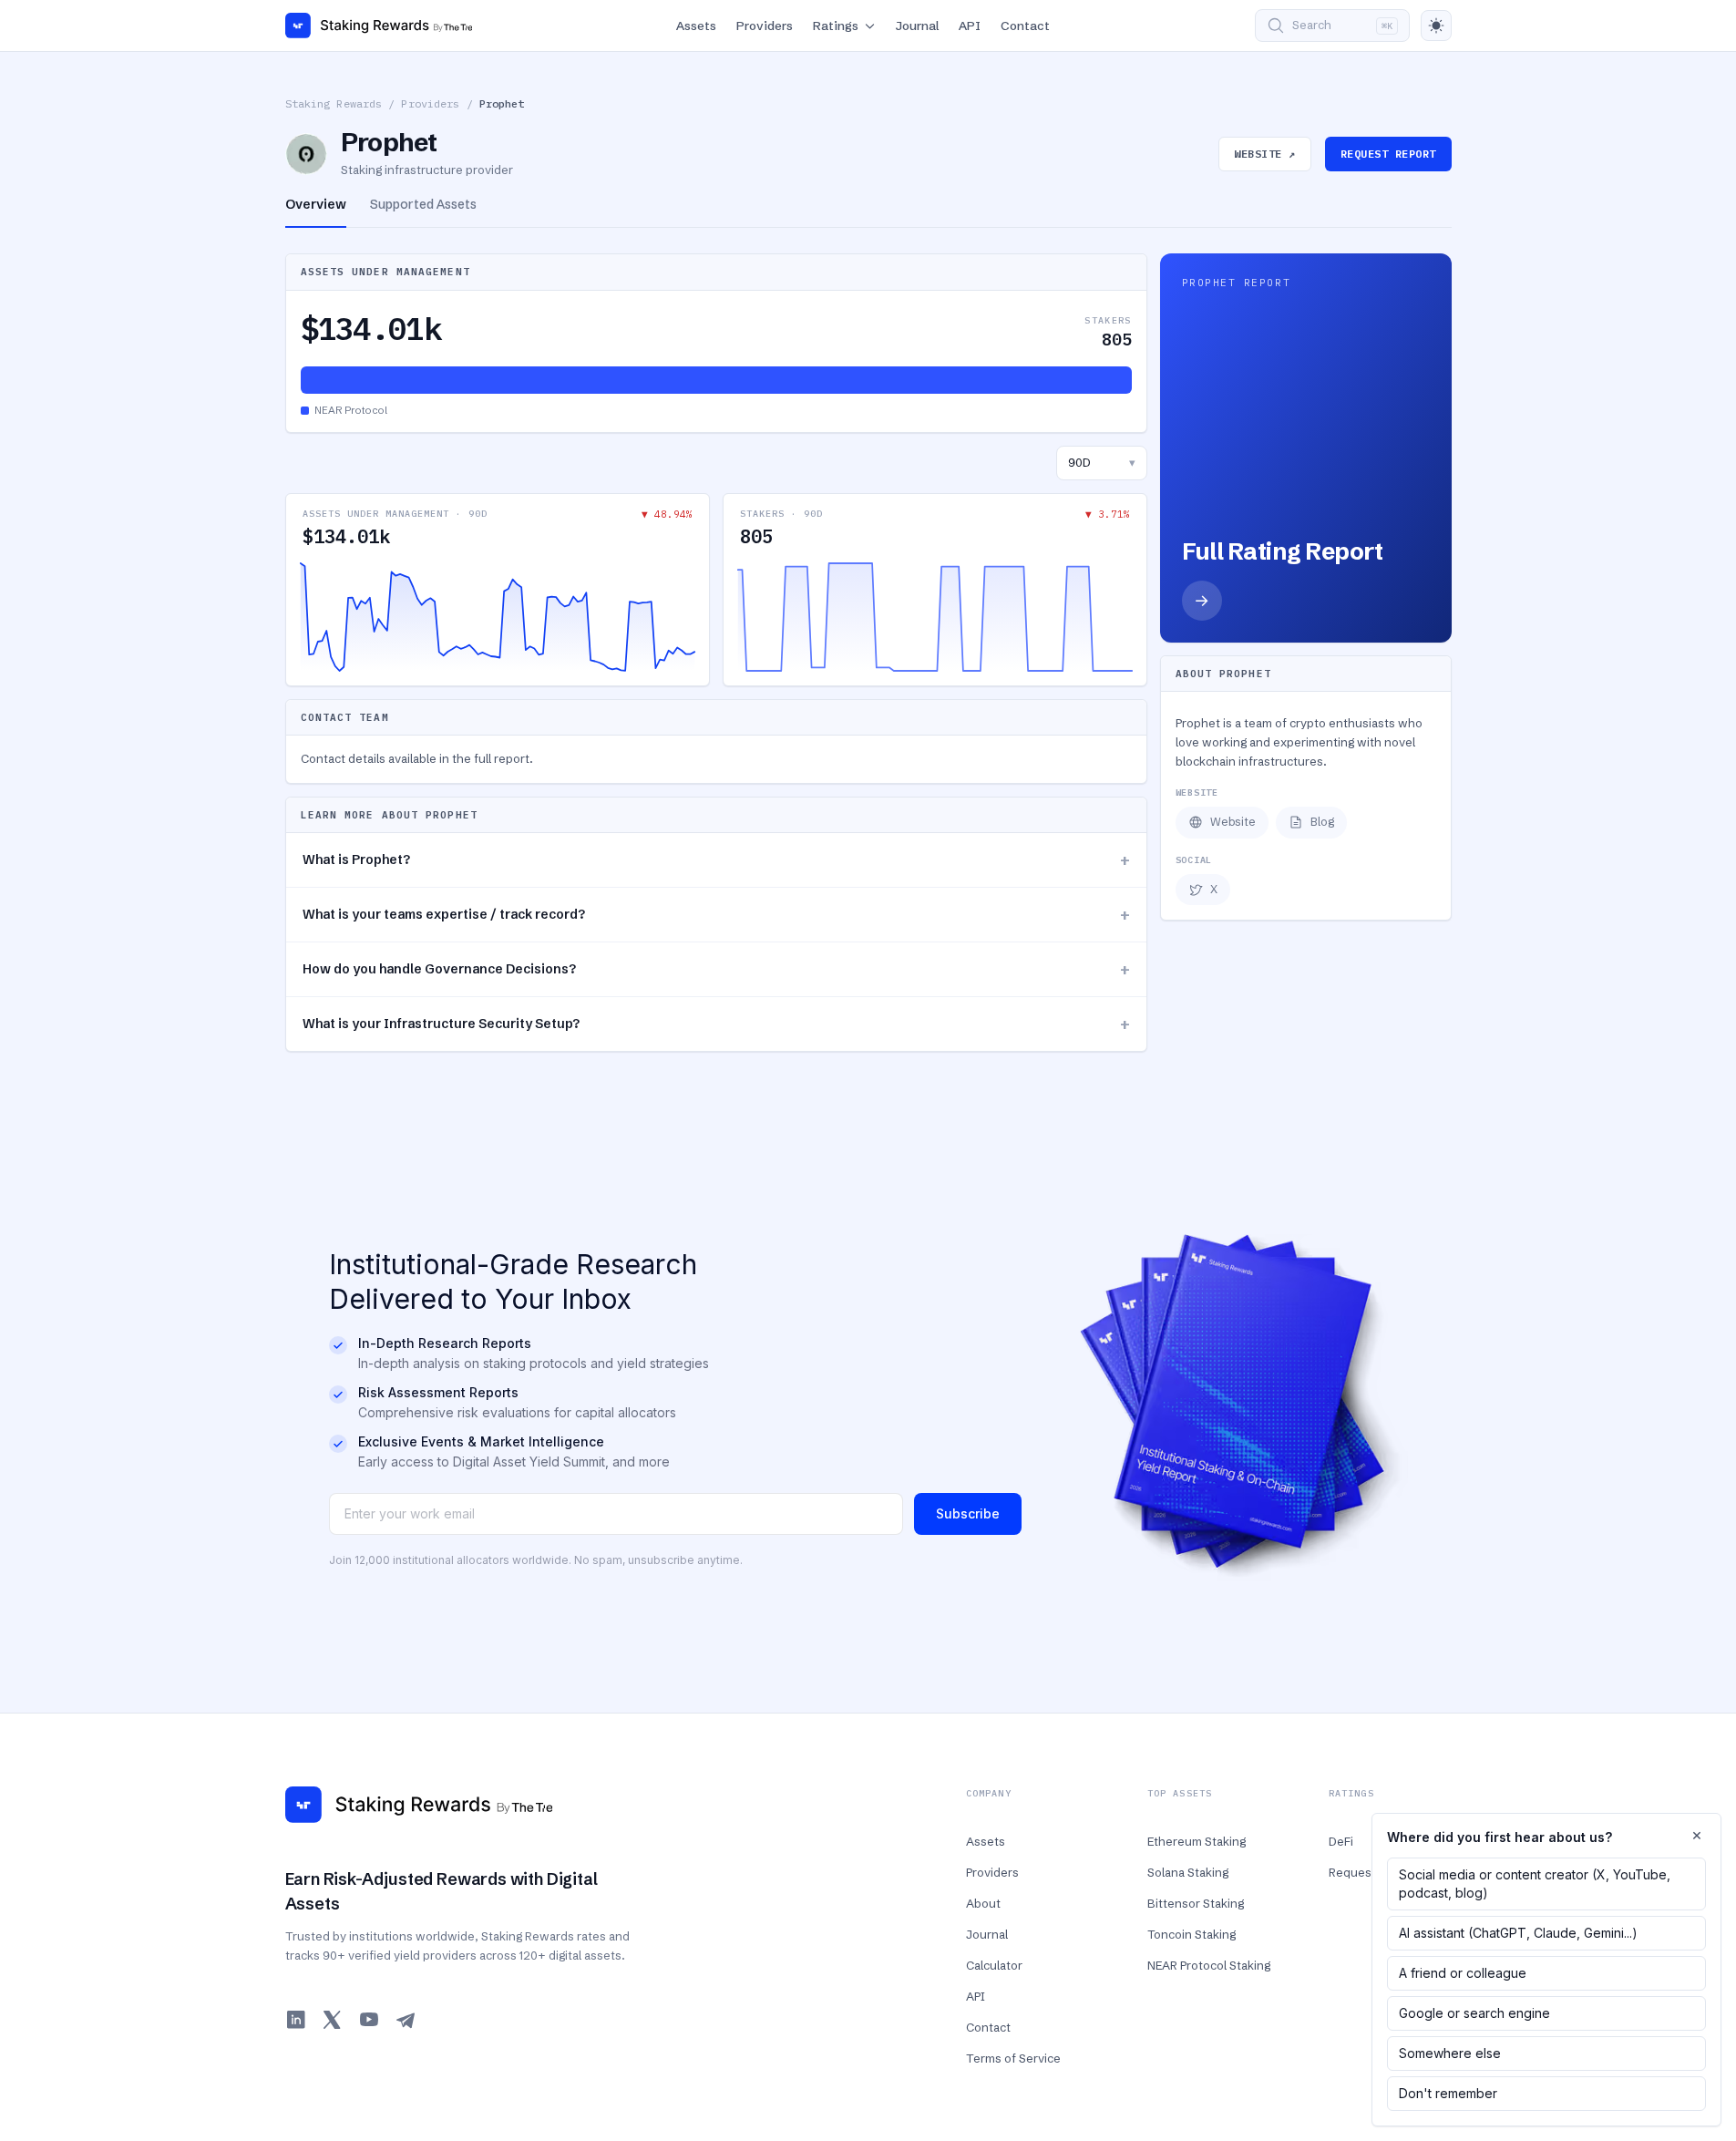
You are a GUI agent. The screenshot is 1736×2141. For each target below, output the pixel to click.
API (970, 26)
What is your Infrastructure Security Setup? (716, 1024)
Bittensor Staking (1196, 1903)
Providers (765, 26)
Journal (917, 26)
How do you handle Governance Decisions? (716, 969)
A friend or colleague (1463, 1973)
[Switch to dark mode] (1436, 26)
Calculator (994, 1965)
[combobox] (1102, 463)
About (983, 1903)
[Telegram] (406, 2020)
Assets (696, 26)
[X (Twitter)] (333, 2020)
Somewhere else (1450, 2053)
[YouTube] (369, 2020)
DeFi (1341, 1841)
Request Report (1388, 154)
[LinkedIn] (296, 2020)
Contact (1025, 26)
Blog (1322, 822)
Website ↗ (1264, 154)
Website (1233, 822)
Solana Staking (1188, 1872)
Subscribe (968, 1513)
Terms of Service (1013, 2058)
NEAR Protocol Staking (1209, 1965)
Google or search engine (1474, 2013)
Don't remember (1448, 2093)
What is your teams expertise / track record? (716, 915)
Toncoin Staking (1192, 1934)
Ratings (836, 26)
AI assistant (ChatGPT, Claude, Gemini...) (1518, 1933)
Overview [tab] (316, 204)
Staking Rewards (334, 103)
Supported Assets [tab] (423, 204)
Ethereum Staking (1197, 1841)
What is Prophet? (716, 860)
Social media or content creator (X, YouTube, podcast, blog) (1535, 1884)
